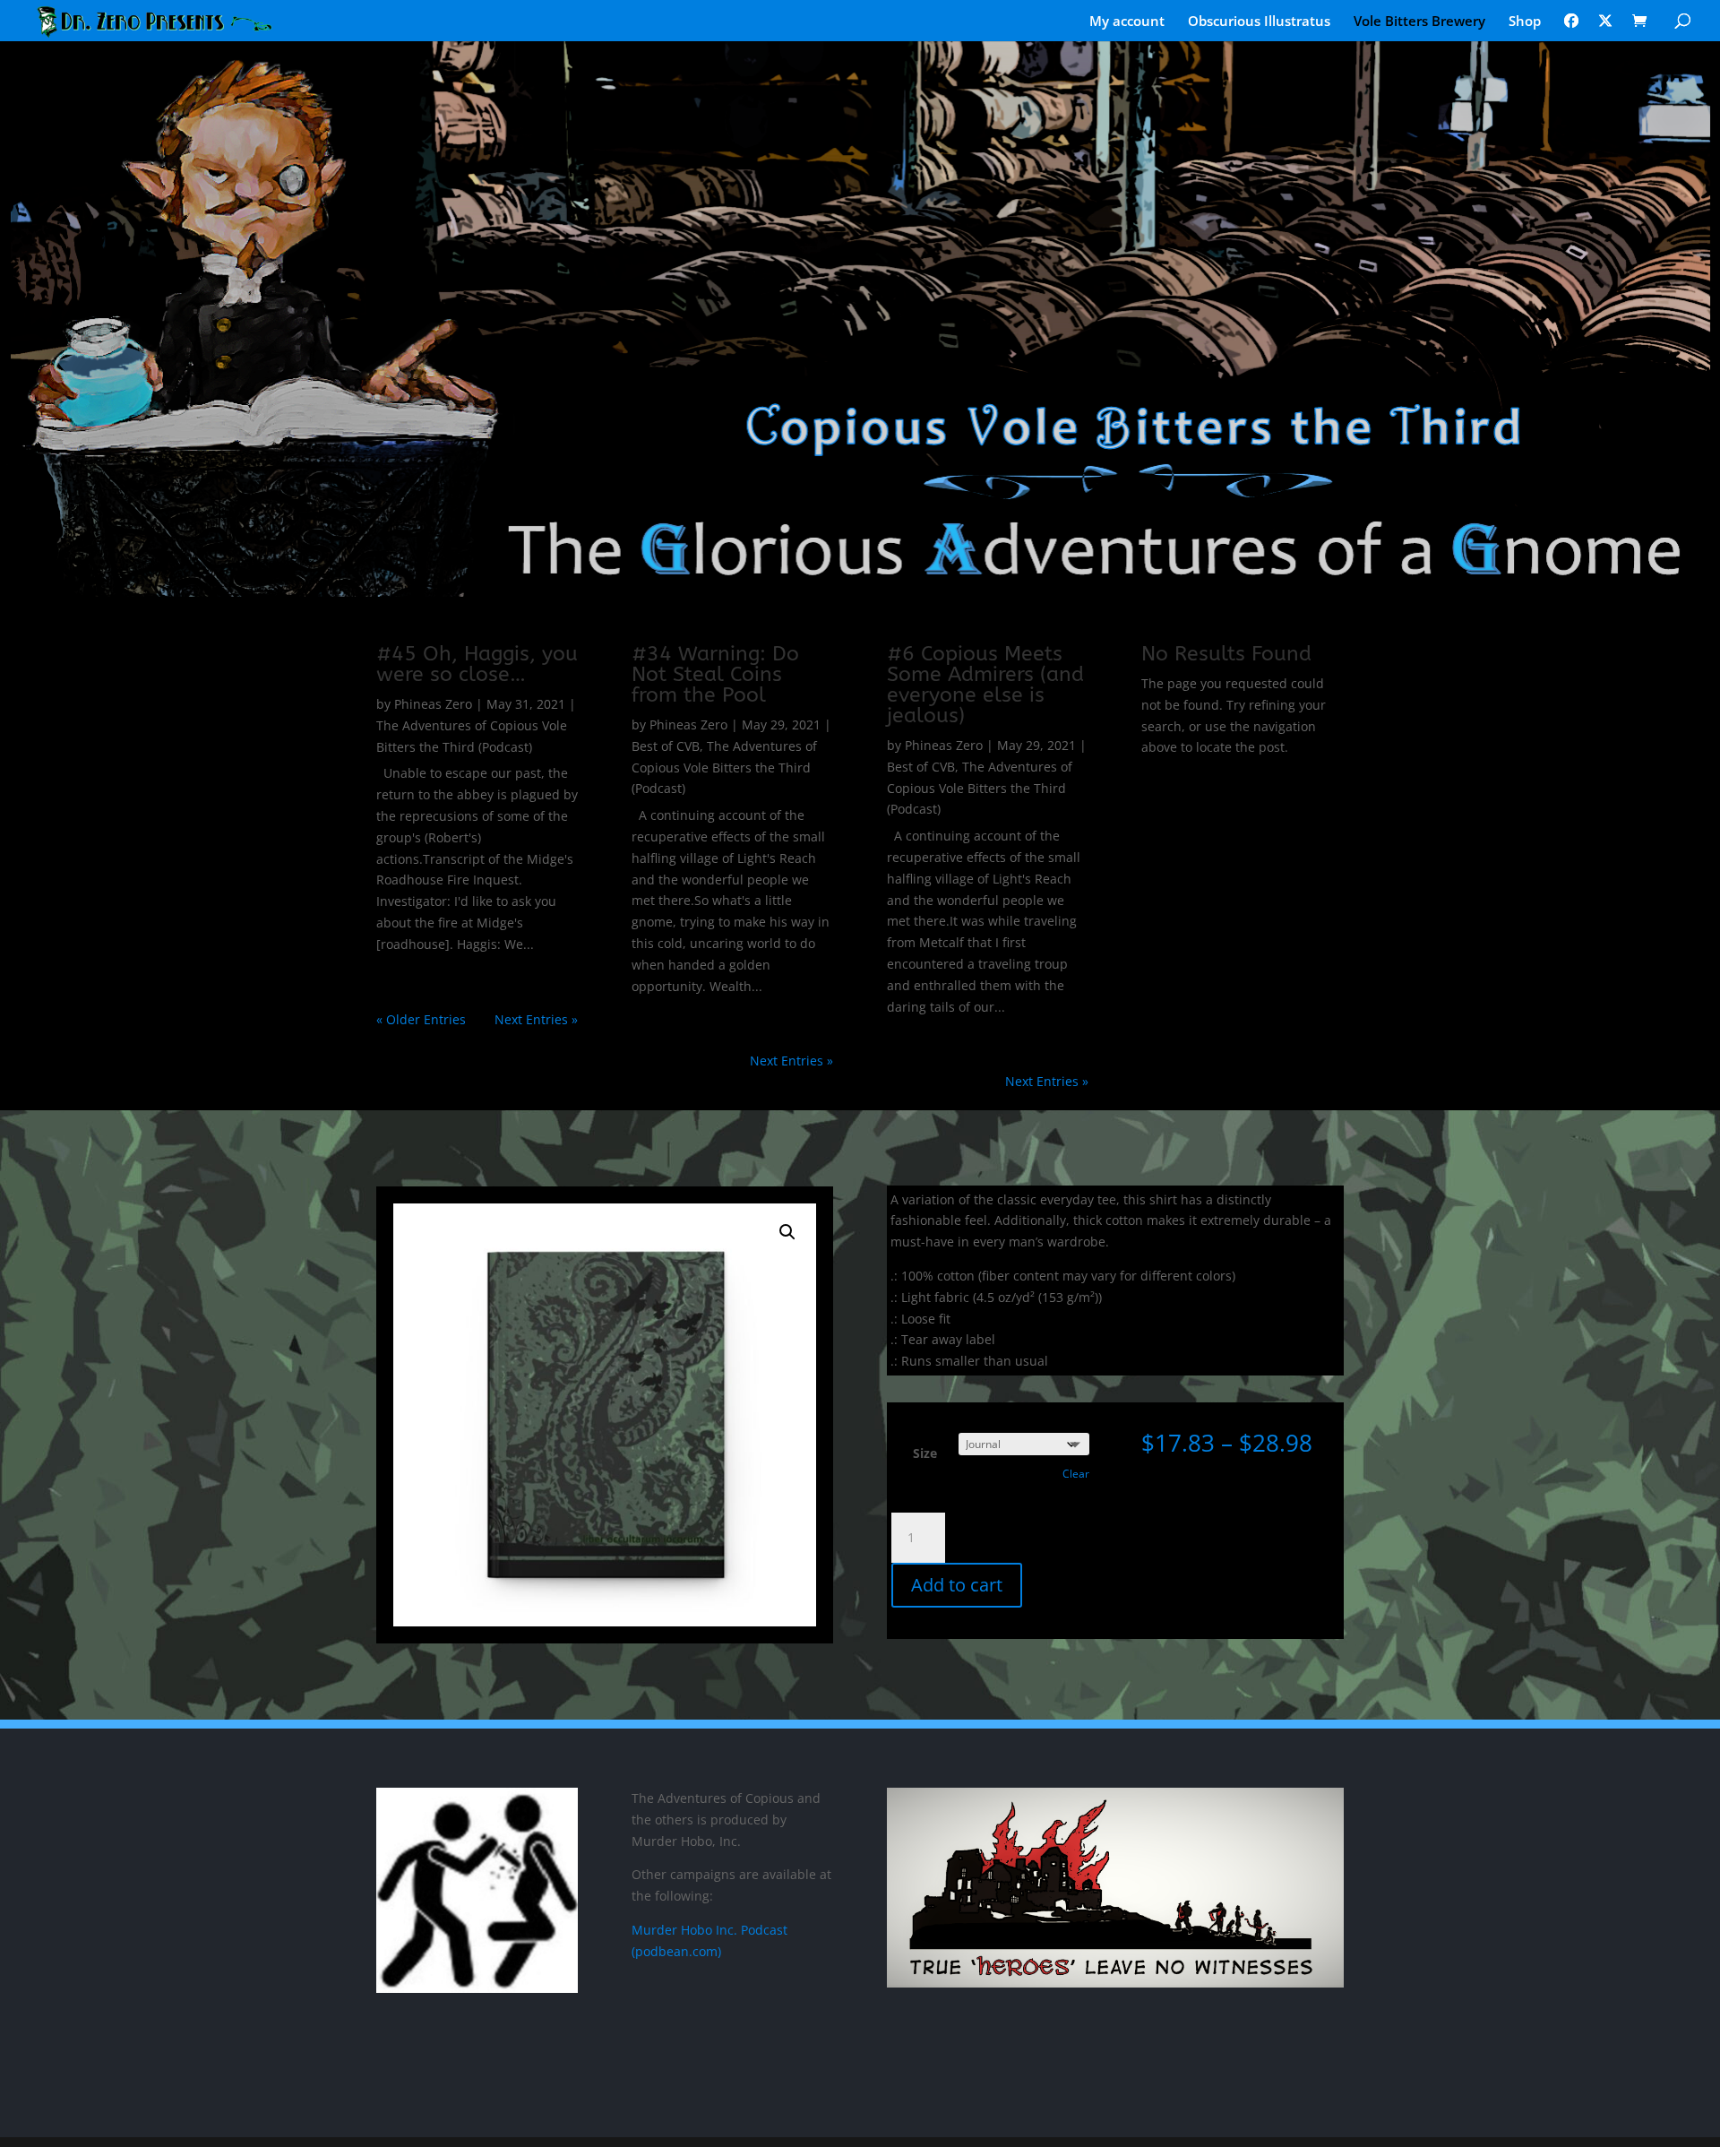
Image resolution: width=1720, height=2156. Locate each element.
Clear (1076, 1474)
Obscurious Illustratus (1259, 22)
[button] (787, 1232)
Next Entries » (536, 1019)
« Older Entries (421, 1019)
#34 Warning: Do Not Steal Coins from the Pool (715, 674)
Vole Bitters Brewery (1419, 22)
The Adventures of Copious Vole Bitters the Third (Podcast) (724, 768)
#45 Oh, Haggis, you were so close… (477, 664)
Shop (1525, 22)
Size (925, 1453)
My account (1127, 22)
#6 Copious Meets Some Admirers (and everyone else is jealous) (985, 685)
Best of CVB (666, 746)
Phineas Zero (433, 704)
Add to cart (957, 1585)
